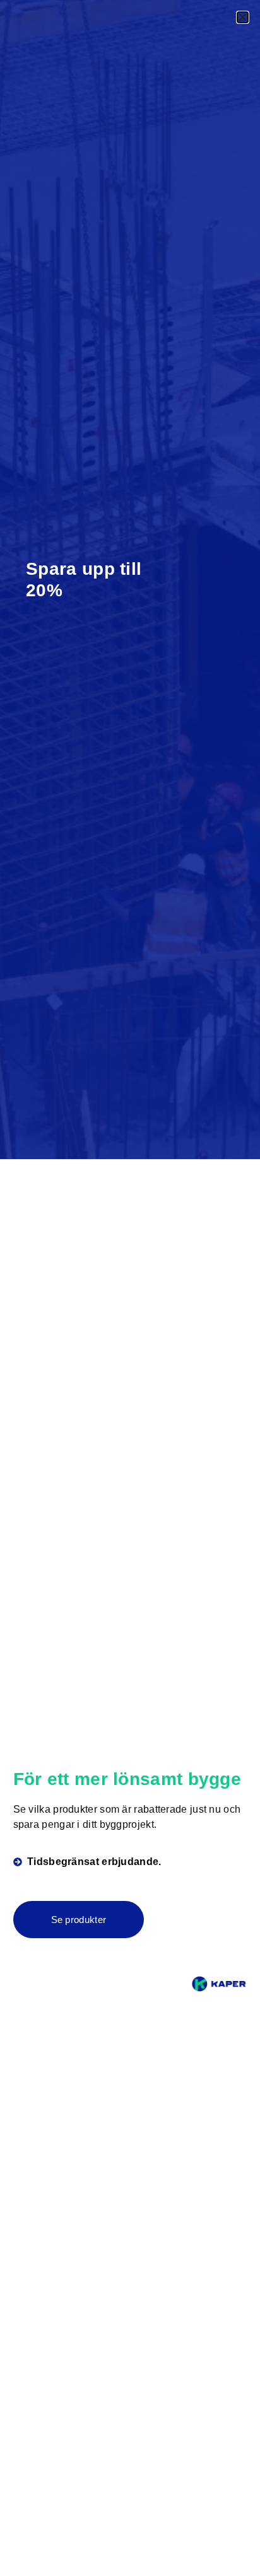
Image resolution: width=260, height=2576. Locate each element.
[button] (243, 17)
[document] (130, 1288)
